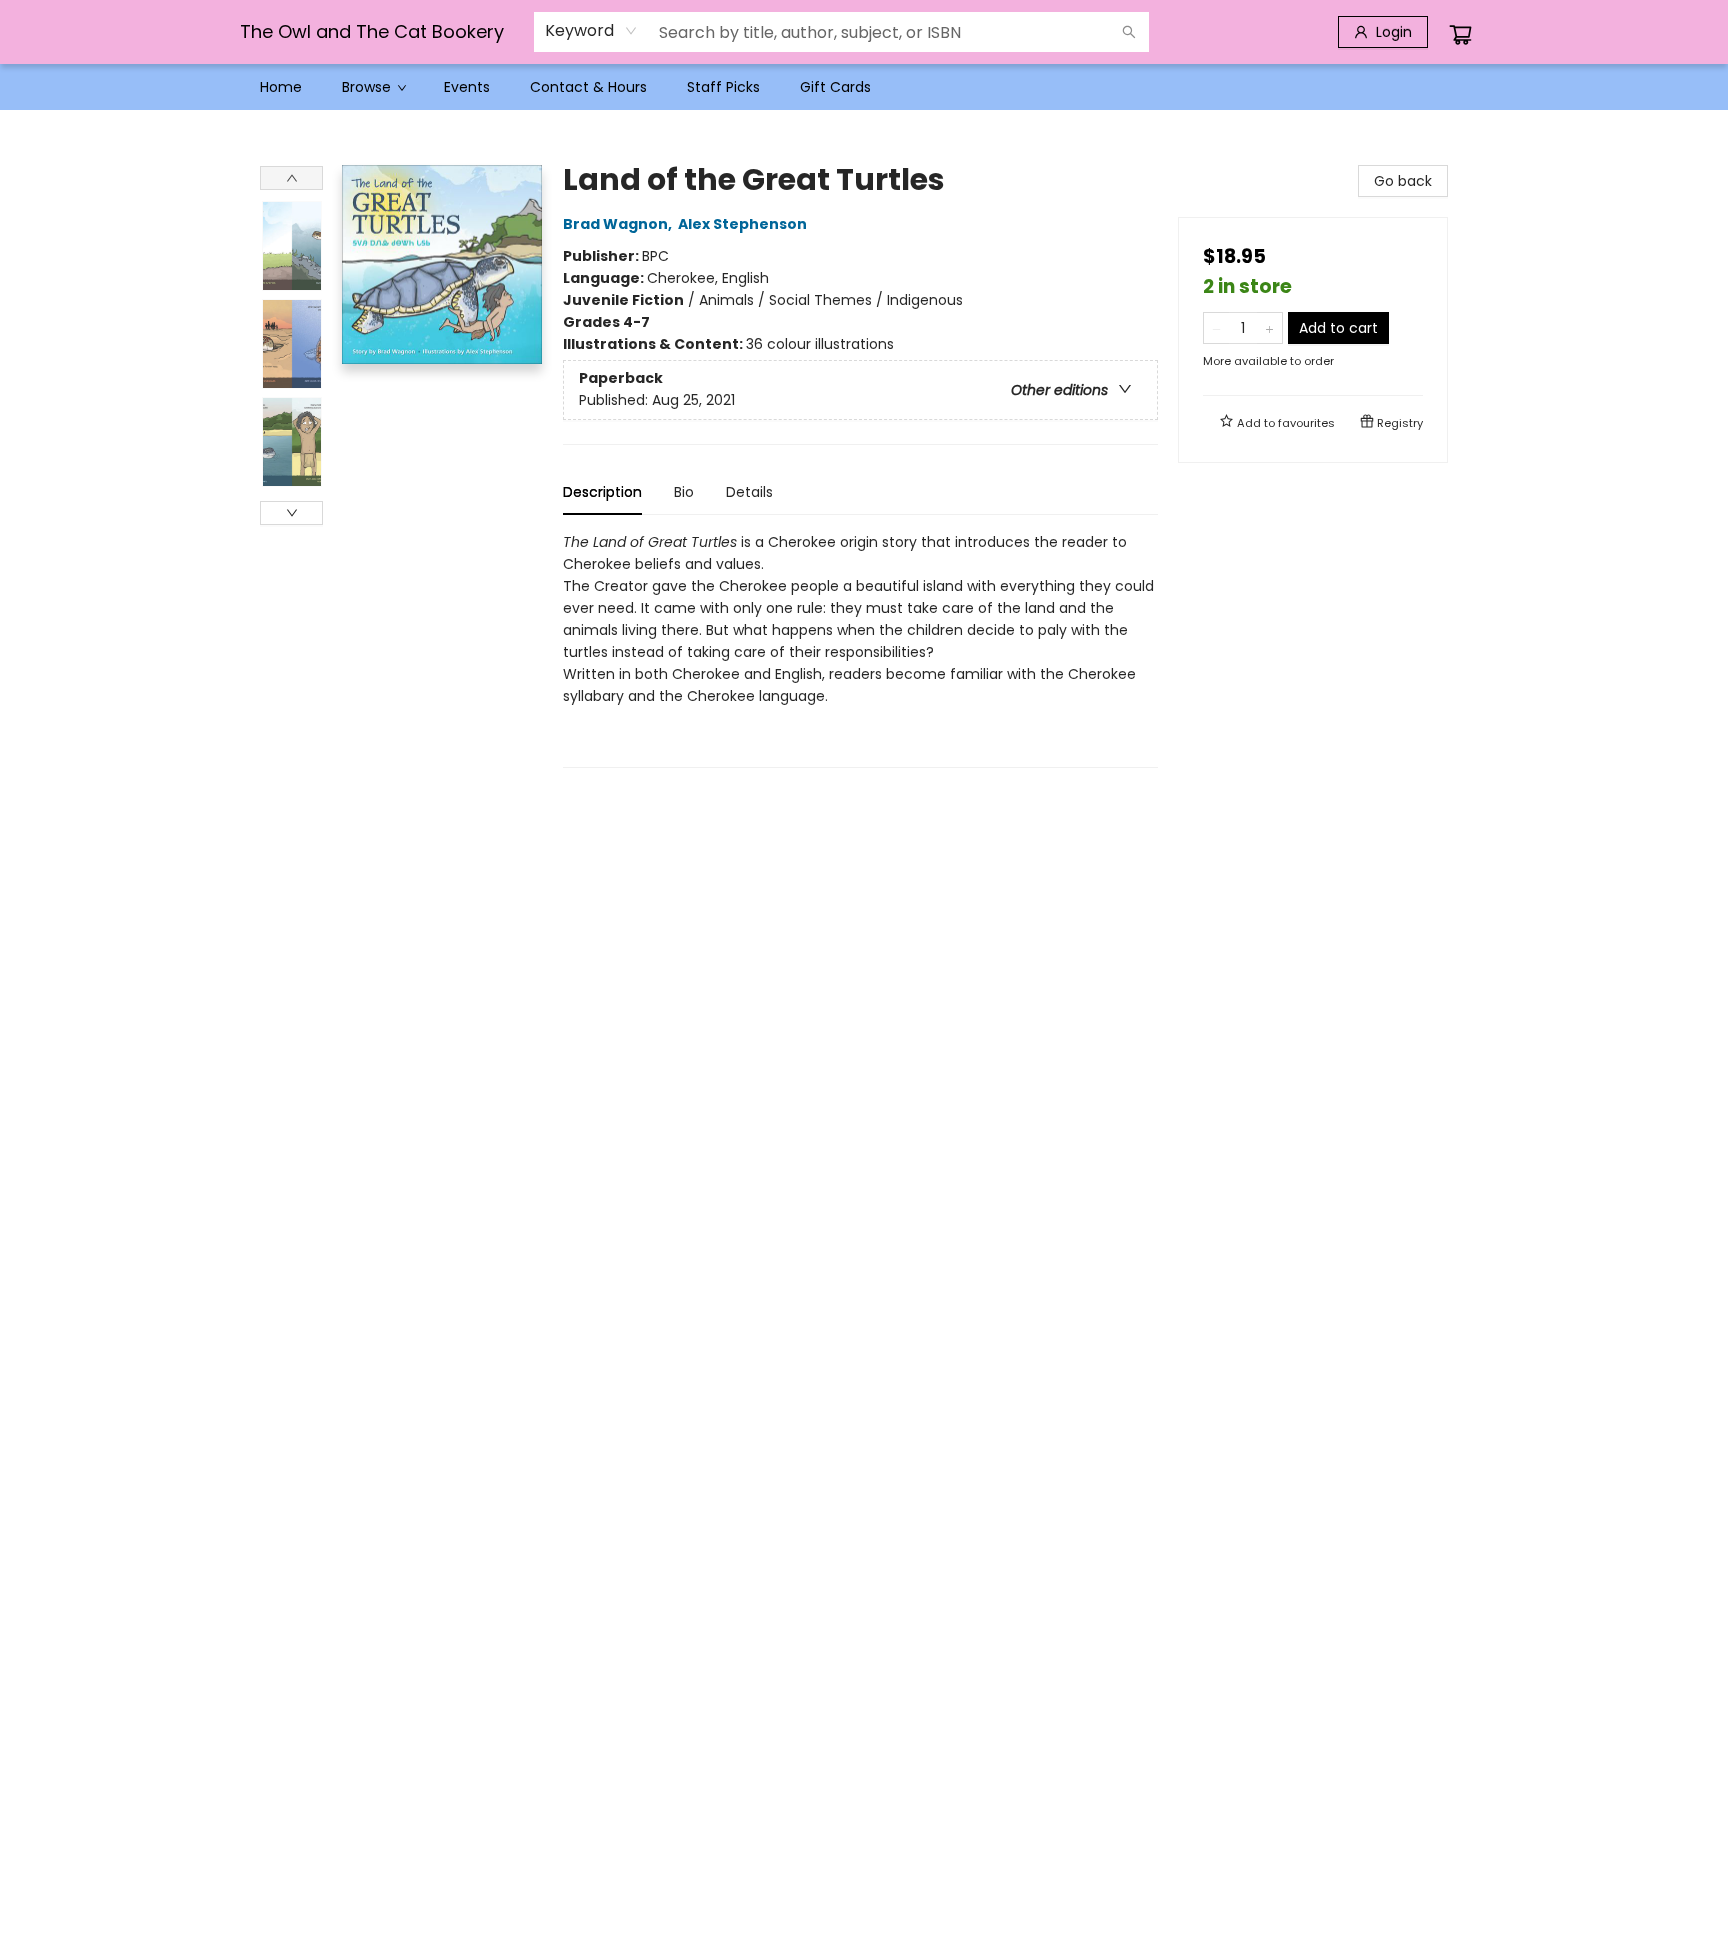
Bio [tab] (684, 492)
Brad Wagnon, (619, 224)
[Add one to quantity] (1269, 328)
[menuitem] (281, 87)
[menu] (864, 87)
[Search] (1129, 32)
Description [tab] (602, 492)
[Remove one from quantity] (1216, 328)
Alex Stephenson (742, 224)
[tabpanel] (860, 649)
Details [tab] (749, 492)
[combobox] (591, 31)
